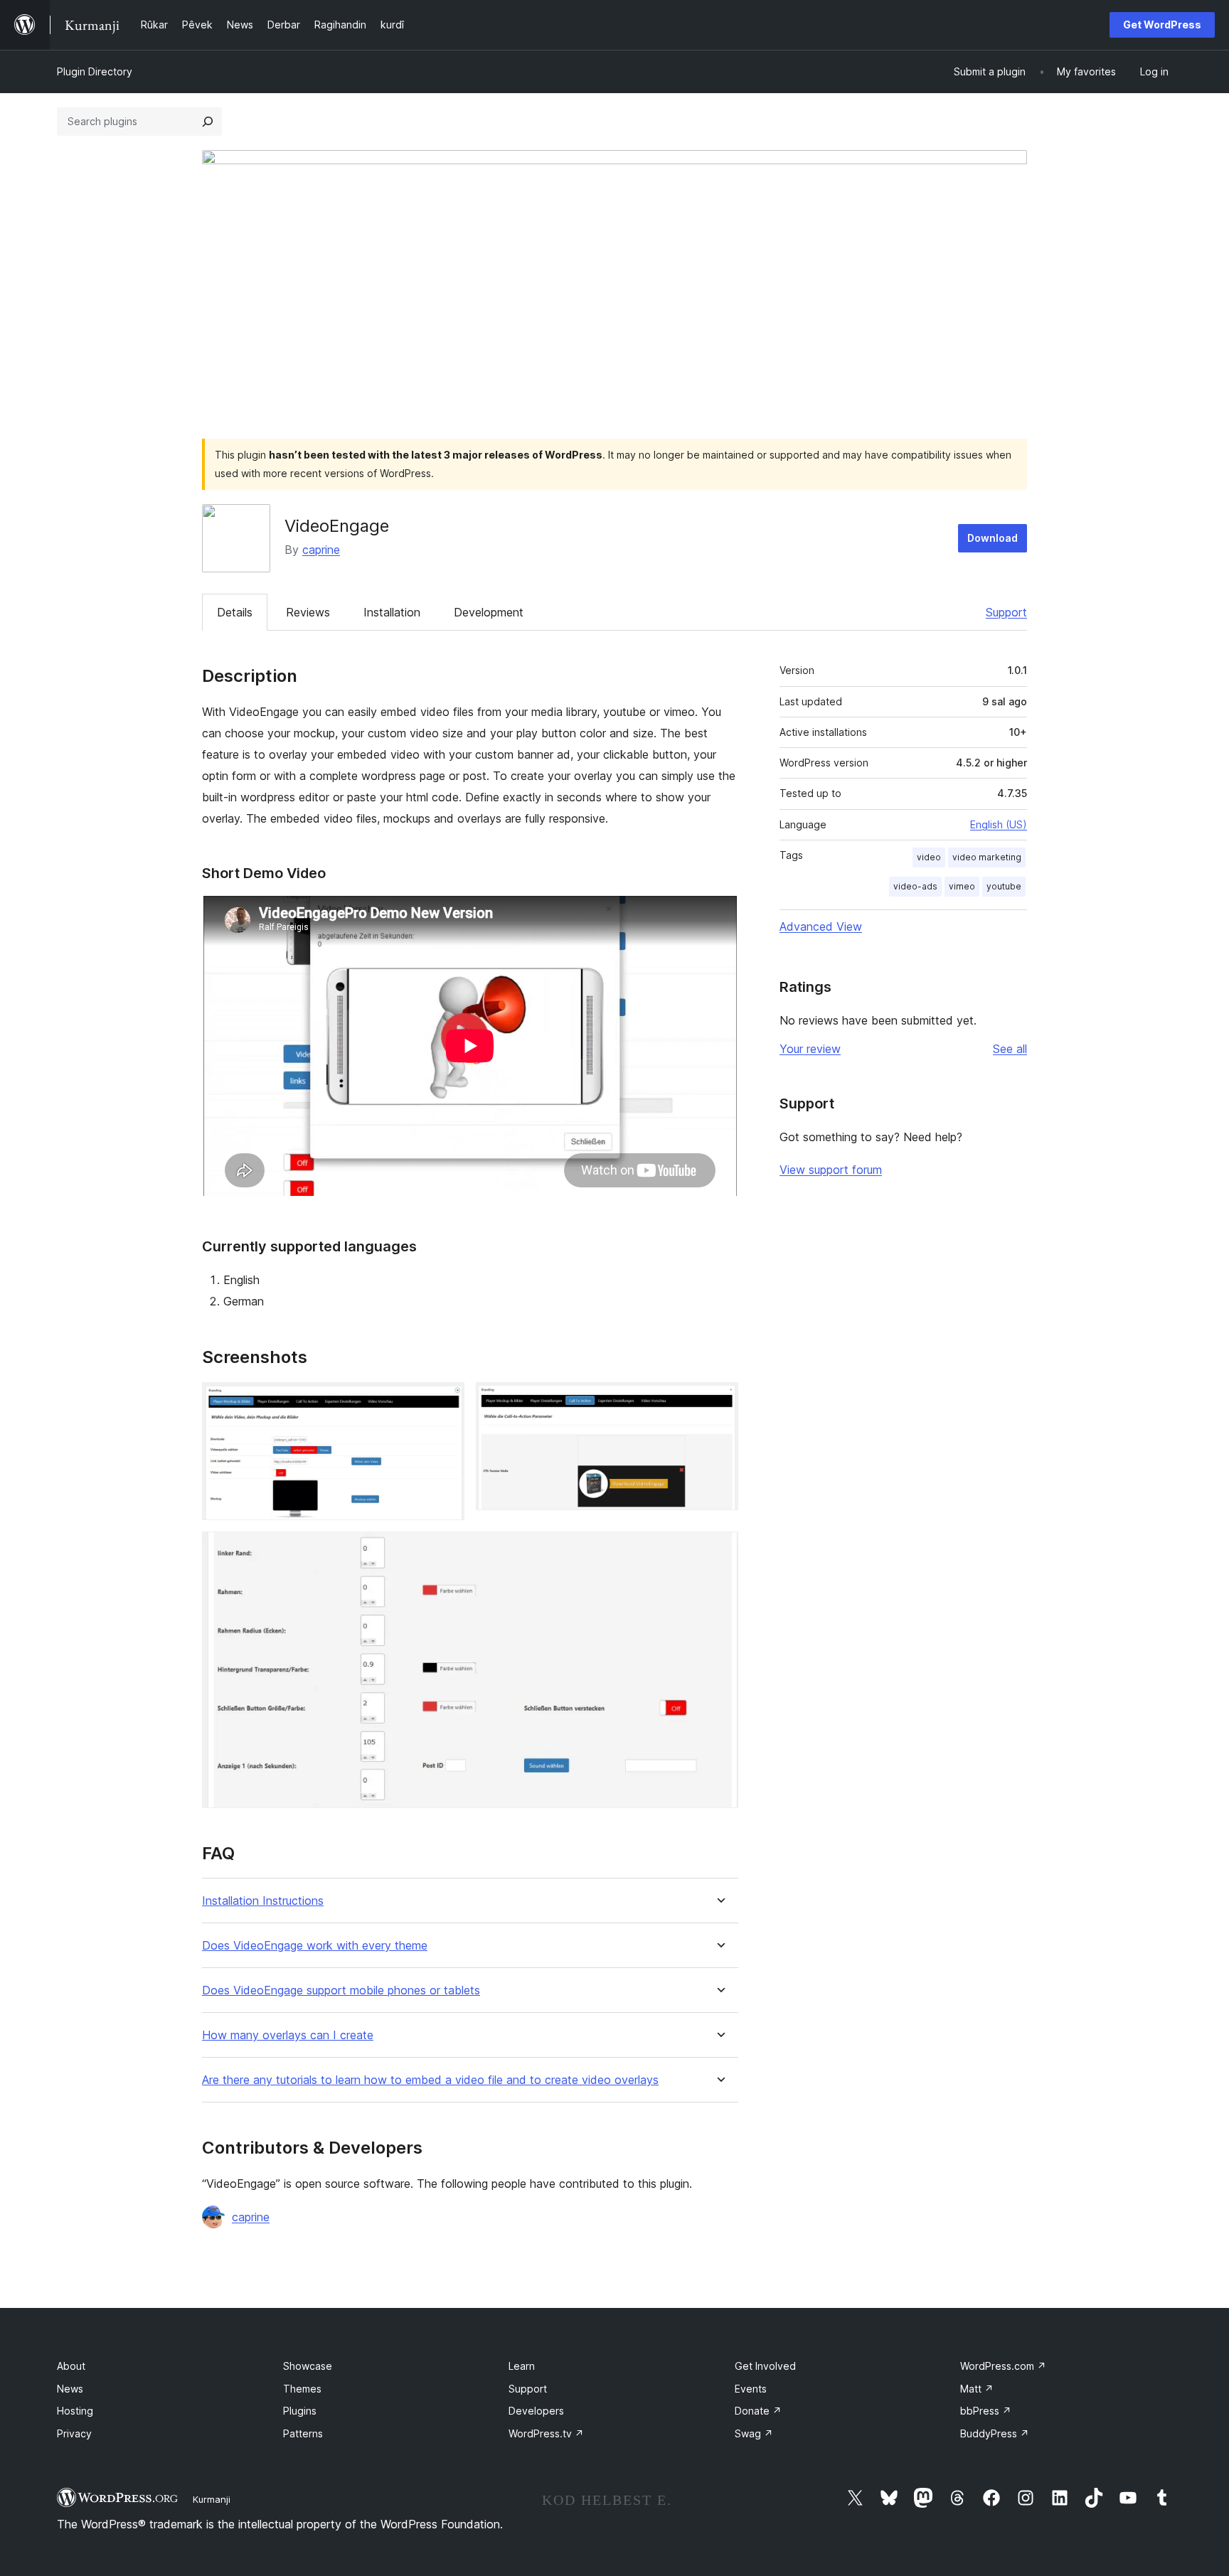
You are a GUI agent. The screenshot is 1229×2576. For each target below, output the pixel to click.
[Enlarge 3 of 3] (719, 1551)
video (929, 857)
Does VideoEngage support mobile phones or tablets (341, 1990)
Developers (536, 2411)
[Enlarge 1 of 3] (445, 1401)
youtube (1004, 886)
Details (235, 612)
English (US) (999, 824)
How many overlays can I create (288, 2035)
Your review (810, 1049)
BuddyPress (995, 2433)
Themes (302, 2389)
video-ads (915, 886)
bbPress (986, 2411)
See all (1010, 1049)
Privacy (74, 2433)
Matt (977, 2389)
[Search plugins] (208, 122)
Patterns (303, 2433)
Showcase (308, 2366)
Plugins (300, 2411)
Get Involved (765, 2366)
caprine (321, 550)
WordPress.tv (546, 2433)
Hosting (75, 2411)
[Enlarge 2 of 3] (719, 1401)
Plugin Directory (95, 71)
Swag (754, 2433)
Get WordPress (1162, 25)
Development (489, 612)
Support (1006, 612)
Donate (758, 2411)
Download (993, 538)
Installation (392, 612)
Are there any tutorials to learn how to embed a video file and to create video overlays (430, 2080)
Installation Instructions (263, 1901)
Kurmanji (212, 2499)
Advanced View (821, 926)
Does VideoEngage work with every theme (315, 1946)
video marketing (987, 857)
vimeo (962, 886)
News (70, 2389)
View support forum (831, 1170)
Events (751, 2389)
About (71, 2366)
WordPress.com (1003, 2366)
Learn (522, 2366)
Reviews (308, 612)
